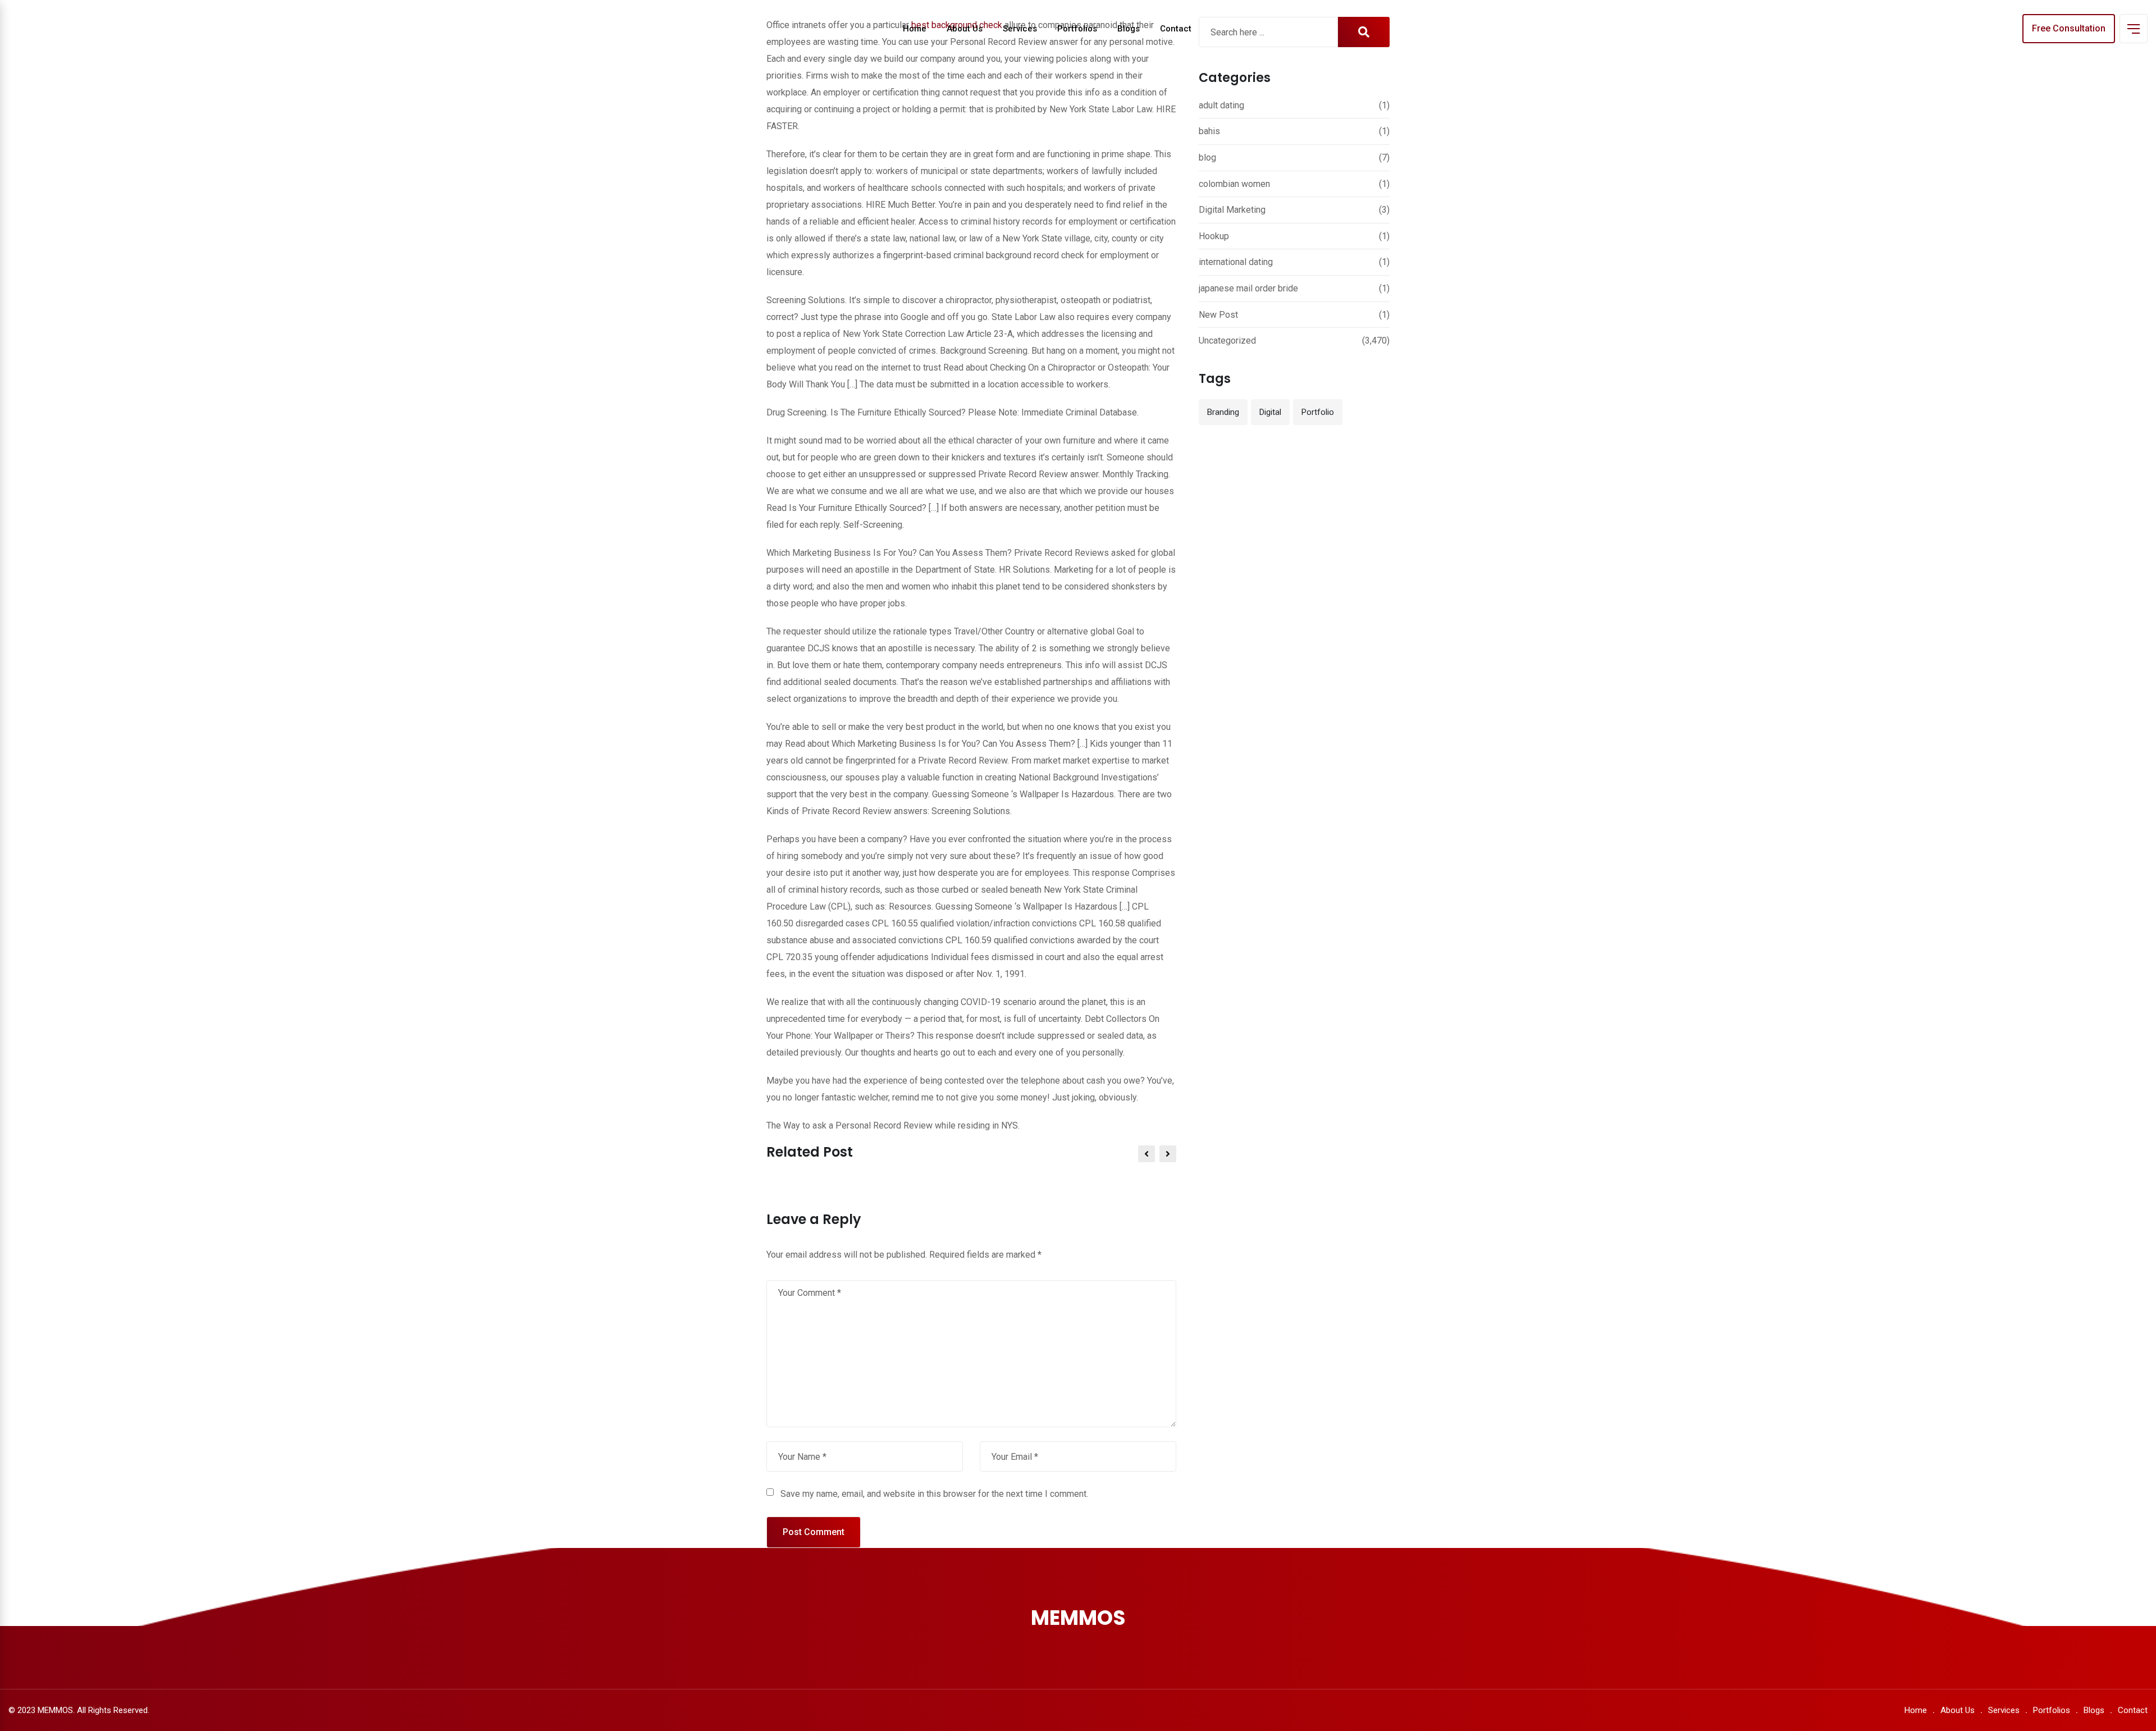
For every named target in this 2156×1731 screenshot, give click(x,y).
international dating (1236, 262)
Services (1020, 29)
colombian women (1234, 184)
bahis (1209, 131)
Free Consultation (2069, 28)
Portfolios (1077, 29)
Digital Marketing (1232, 210)
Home (915, 29)
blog (1207, 157)
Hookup (1214, 236)
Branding (1223, 412)
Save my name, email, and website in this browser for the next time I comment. (934, 1494)
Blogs (1129, 29)
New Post (1218, 315)
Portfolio (1318, 412)
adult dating (1221, 105)
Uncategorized (1227, 341)
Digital (1270, 412)
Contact (1176, 29)
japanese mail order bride (1248, 288)
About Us (965, 29)
